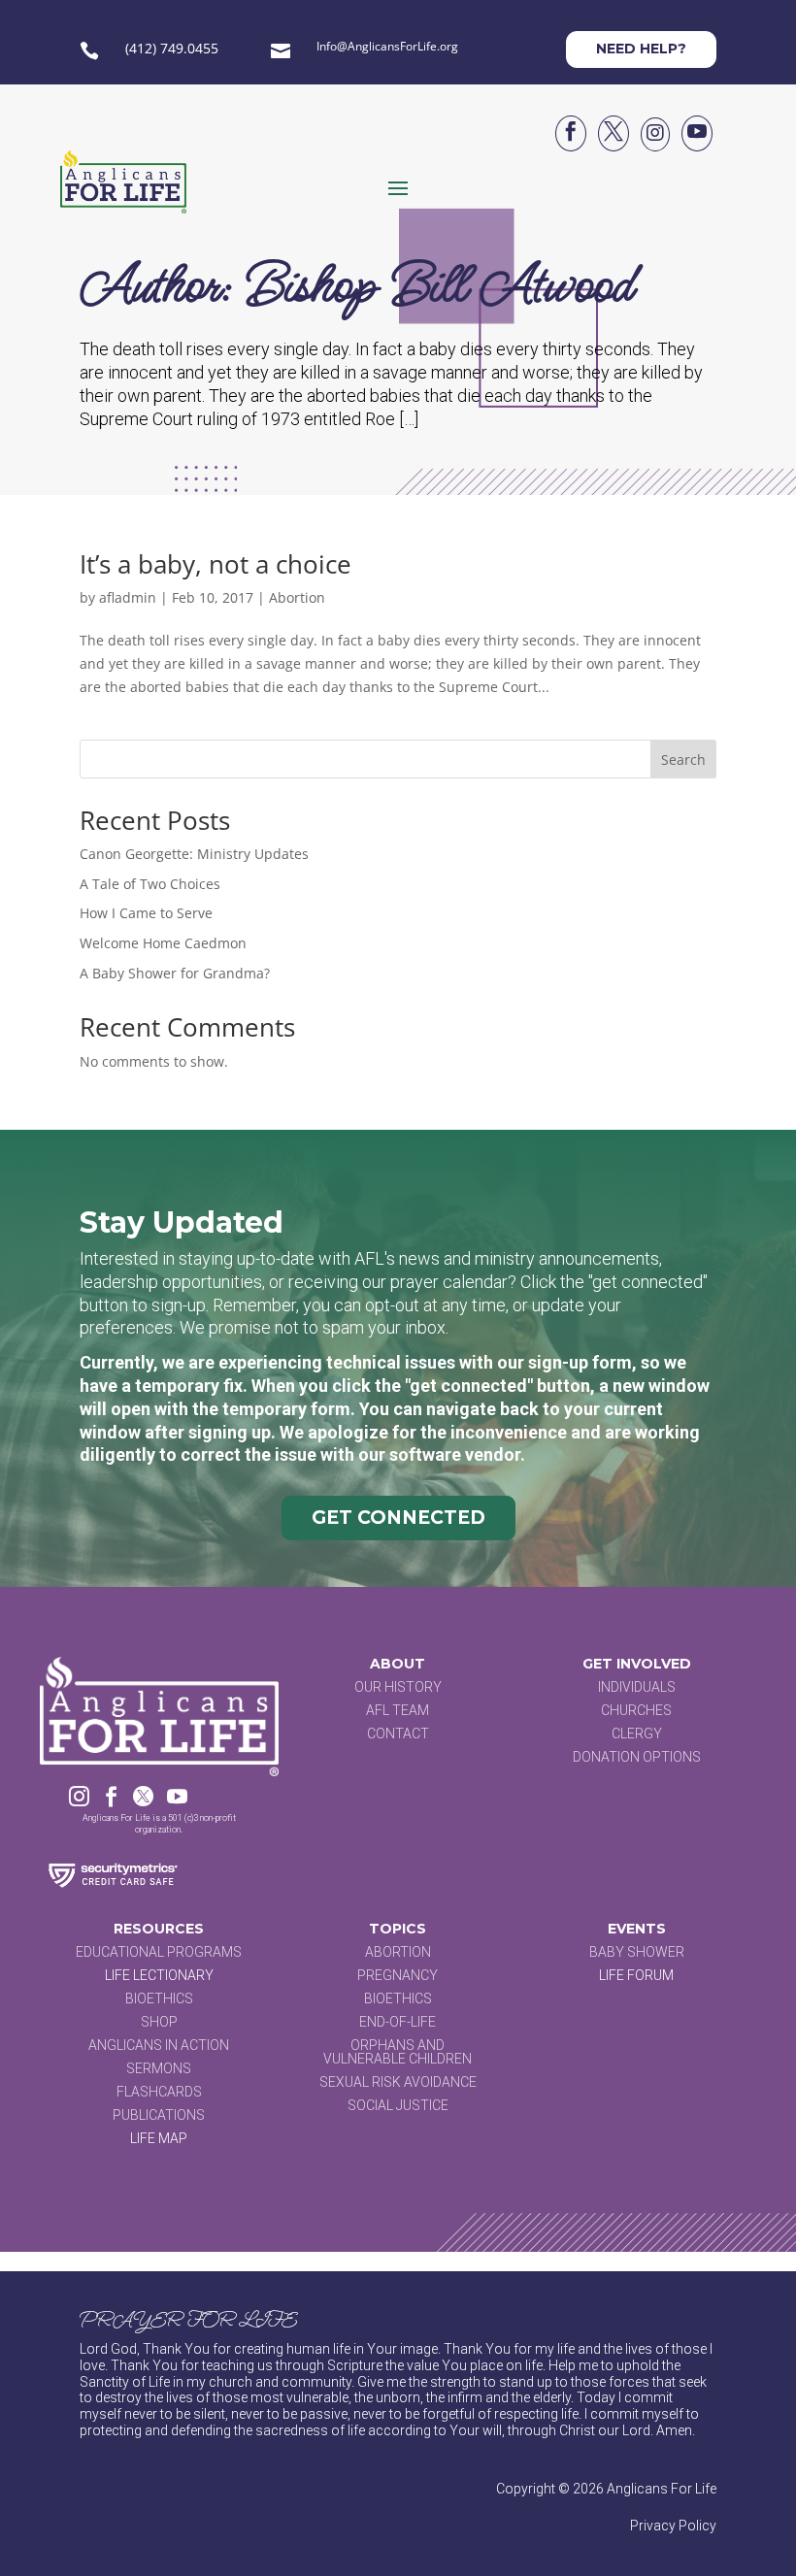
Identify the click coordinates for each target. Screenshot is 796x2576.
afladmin (128, 597)
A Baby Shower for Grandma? (175, 973)
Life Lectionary (159, 1975)
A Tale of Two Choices (150, 884)
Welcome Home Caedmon (163, 943)
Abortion (297, 597)
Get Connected (398, 1518)
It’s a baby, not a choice (216, 564)
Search (683, 760)
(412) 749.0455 (172, 48)
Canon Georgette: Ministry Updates (194, 854)
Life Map (159, 2138)
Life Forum (636, 1975)
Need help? (641, 49)
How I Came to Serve (146, 913)
